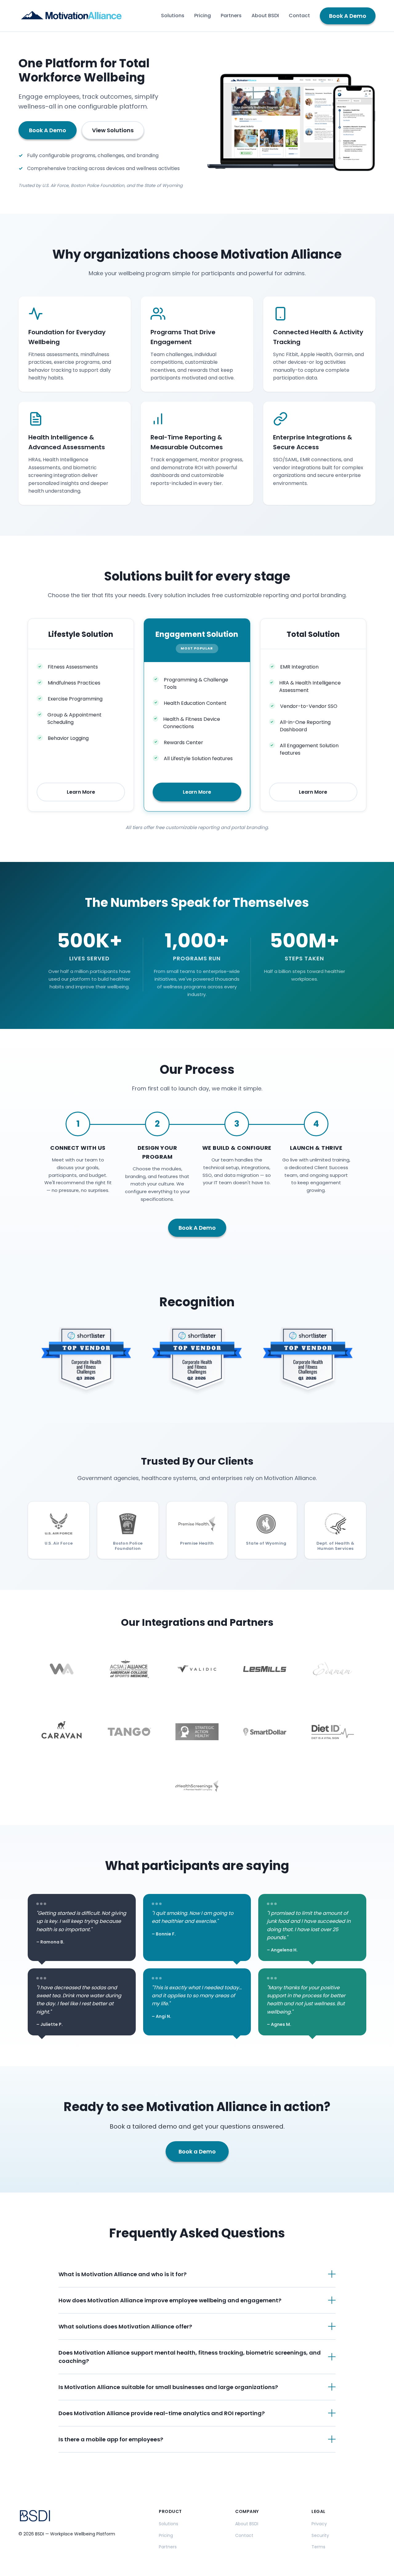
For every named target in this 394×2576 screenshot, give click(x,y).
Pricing (203, 16)
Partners (231, 16)
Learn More (81, 792)
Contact (299, 16)
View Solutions (113, 130)
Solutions (173, 16)
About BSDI (265, 16)
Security (320, 2535)
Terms (318, 2547)
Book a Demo (197, 2151)
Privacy (319, 2524)
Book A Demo (348, 16)
